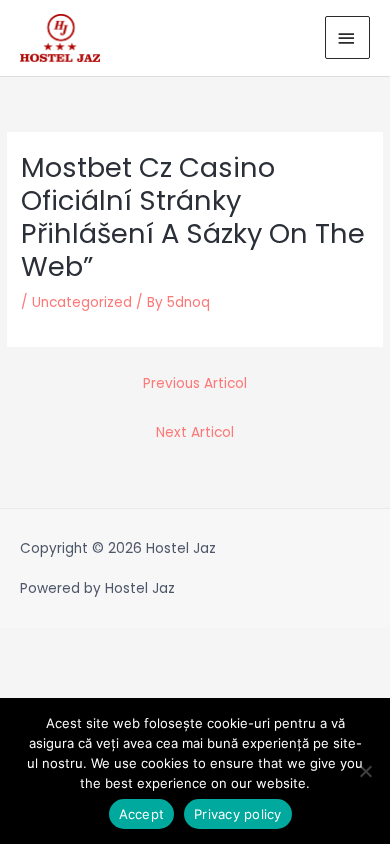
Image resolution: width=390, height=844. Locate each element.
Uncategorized (82, 302)
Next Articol (195, 432)
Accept (142, 814)
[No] (365, 771)
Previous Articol (195, 383)
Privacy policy (238, 814)
